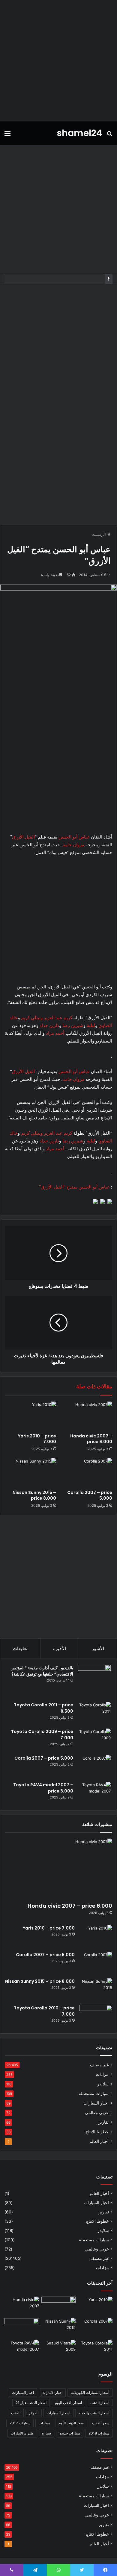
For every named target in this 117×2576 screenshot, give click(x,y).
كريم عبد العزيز (58, 1018)
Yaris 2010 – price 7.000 (37, 1439)
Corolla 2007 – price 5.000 (90, 1495)
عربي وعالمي (97, 2113)
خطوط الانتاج (97, 2132)
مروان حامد (73, 845)
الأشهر (98, 1648)
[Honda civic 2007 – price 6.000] (87, 1416)
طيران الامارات (22, 2433)
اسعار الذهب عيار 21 (31, 2403)
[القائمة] (7, 135)
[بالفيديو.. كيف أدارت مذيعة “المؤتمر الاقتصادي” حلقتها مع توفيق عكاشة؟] (94, 1681)
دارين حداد (49, 1025)
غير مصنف (99, 2065)
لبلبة (91, 1025)
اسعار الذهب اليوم (68, 2403)
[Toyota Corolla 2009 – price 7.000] (94, 1740)
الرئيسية (100, 534)
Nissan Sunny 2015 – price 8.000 (34, 1495)
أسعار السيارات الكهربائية (90, 2392)
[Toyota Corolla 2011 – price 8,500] (94, 1713)
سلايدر (103, 2084)
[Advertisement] (58, 61)
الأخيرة (60, 1648)
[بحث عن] (109, 135)
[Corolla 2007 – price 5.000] (87, 1472)
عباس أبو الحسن (74, 837)
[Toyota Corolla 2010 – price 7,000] (96, 2016)
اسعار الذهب (100, 2403)
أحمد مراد (55, 1033)
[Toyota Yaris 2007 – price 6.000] (59, 2306)
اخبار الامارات (52, 2392)
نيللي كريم (31, 1018)
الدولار (34, 2413)
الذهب (16, 2413)
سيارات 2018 (99, 2433)
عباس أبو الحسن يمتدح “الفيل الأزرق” (74, 1187)
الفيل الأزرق (23, 837)
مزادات (102, 2074)
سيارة (46, 2433)
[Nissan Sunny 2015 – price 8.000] (30, 1472)
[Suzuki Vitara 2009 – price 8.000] (59, 2350)
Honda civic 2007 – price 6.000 (91, 1439)
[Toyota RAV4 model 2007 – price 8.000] (94, 1793)
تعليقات (20, 1648)
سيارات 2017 (20, 2423)
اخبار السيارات (96, 2103)
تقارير (103, 2122)
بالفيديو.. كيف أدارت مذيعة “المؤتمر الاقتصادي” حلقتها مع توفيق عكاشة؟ (42, 1671)
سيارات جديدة (70, 2433)
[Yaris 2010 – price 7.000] (30, 1416)
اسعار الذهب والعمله (94, 2413)
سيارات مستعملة (94, 2093)
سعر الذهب (101, 2423)
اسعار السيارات (58, 2413)
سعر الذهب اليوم (71, 2423)
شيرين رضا (73, 1025)
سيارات (44, 2423)
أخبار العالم (99, 2141)
